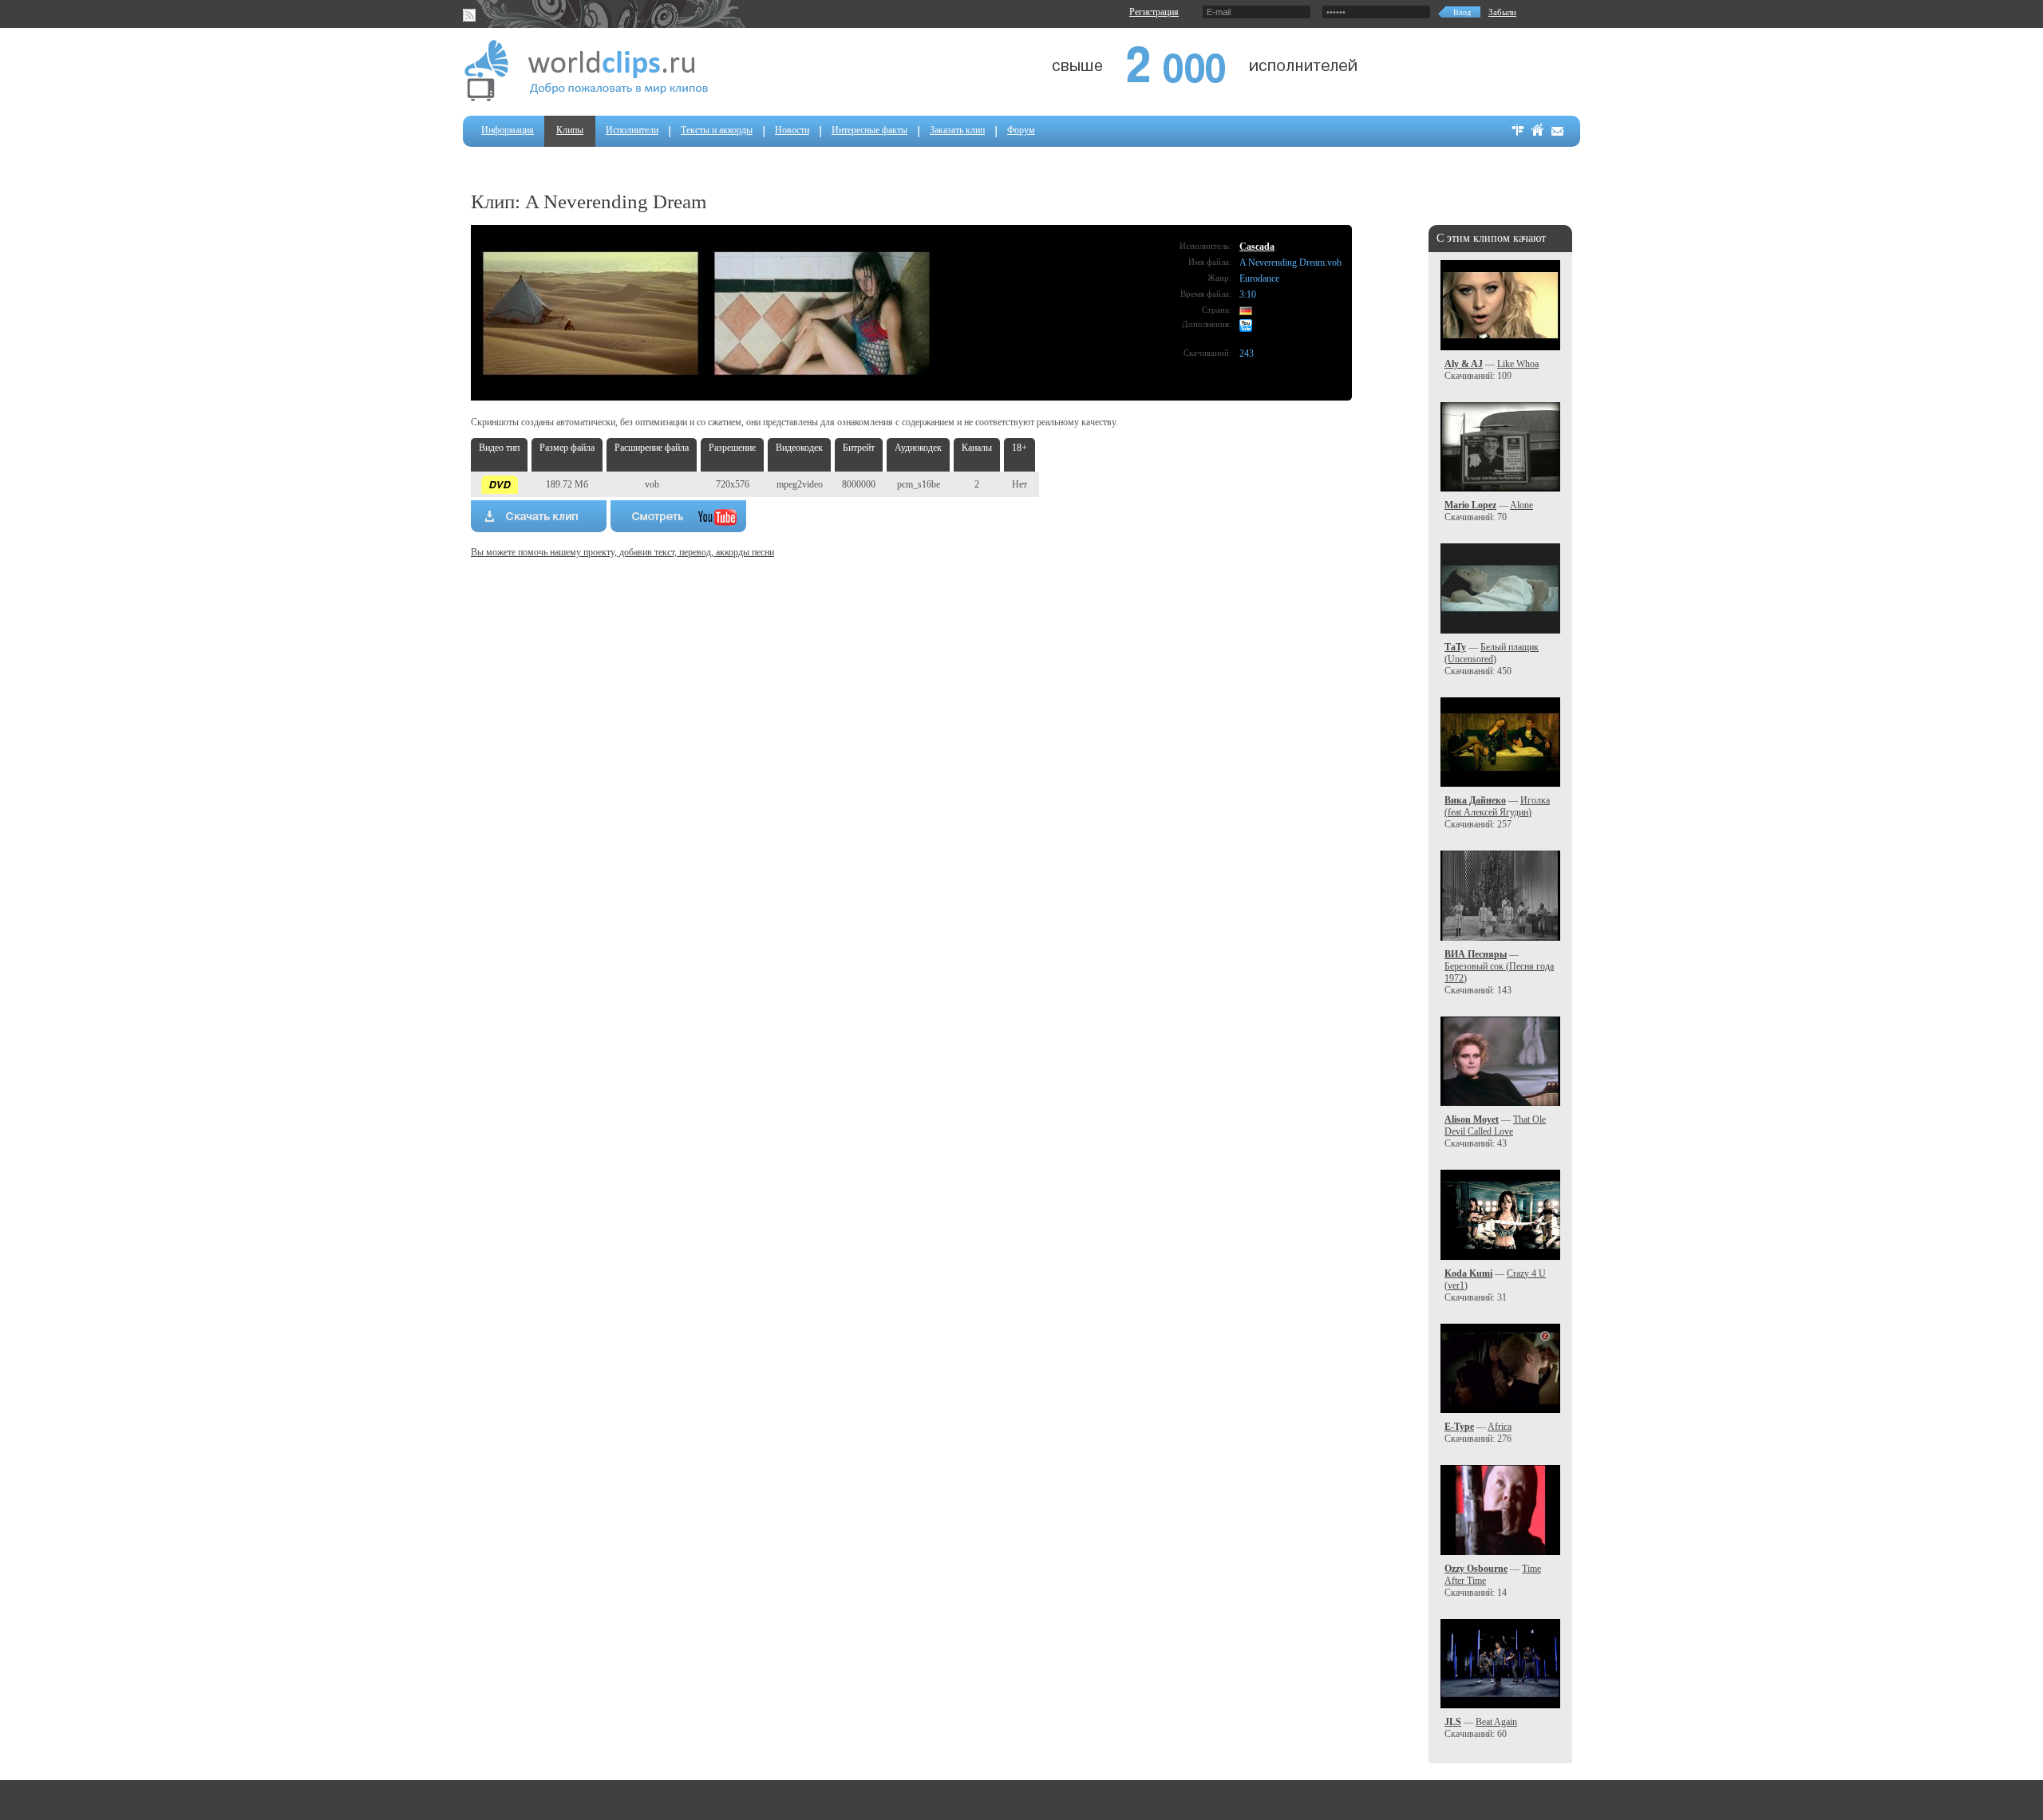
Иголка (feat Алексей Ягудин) (1497, 806)
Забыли (1502, 12)
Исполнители (632, 130)
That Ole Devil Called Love (1495, 1125)
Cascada (1257, 247)
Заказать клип (957, 130)
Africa (1500, 1427)
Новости (792, 130)
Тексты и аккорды (717, 130)
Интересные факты (869, 130)
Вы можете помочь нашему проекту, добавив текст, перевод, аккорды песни (622, 552)
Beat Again (1496, 1722)
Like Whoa (1518, 364)
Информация (508, 130)
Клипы (570, 130)
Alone (1521, 505)
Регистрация (1154, 12)
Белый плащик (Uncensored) (1492, 653)
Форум (1021, 130)
